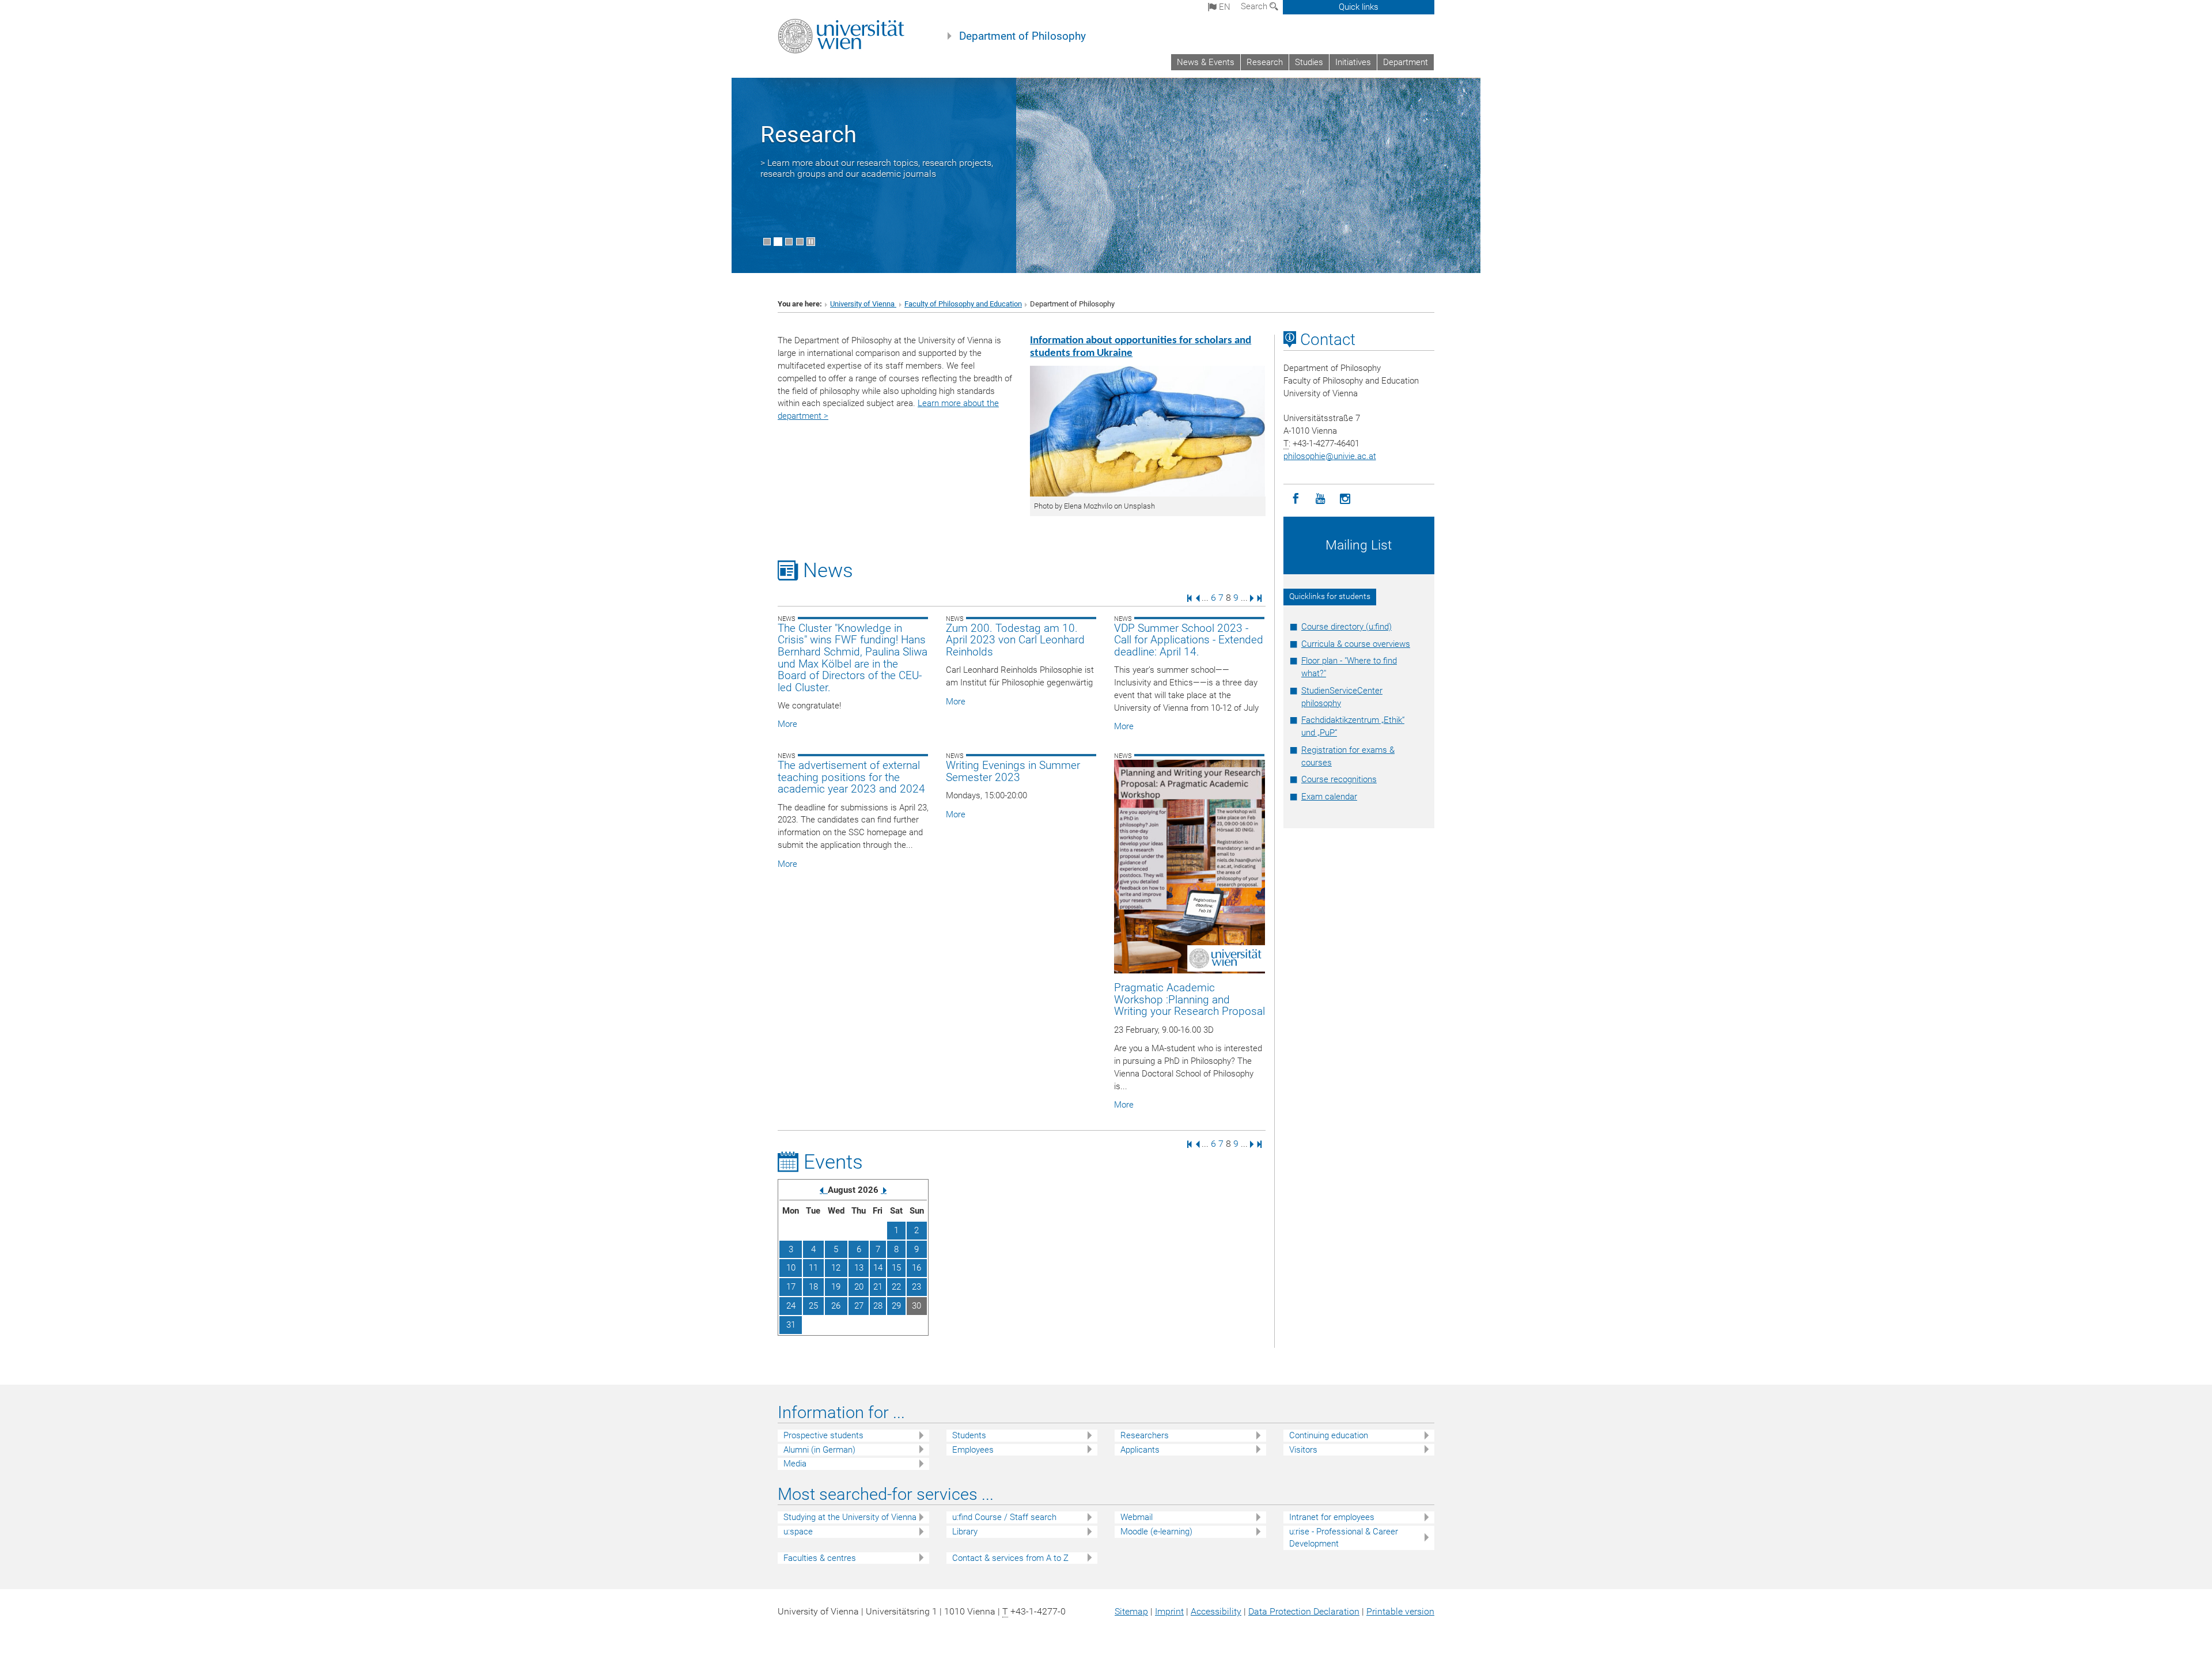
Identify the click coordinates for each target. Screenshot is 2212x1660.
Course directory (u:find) (1346, 627)
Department (1406, 62)
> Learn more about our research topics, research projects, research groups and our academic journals (877, 168)
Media (795, 1464)
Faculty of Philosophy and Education (963, 304)
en (1224, 7)
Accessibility (1216, 1611)
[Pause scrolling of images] (811, 242)
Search (1255, 6)
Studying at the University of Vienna (850, 1517)
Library (965, 1532)
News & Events (1206, 62)
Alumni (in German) (819, 1450)
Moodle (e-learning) (1156, 1532)
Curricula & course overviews (1356, 644)
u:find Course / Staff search (1004, 1517)
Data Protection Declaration (1304, 1611)
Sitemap (1131, 1611)
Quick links (1359, 7)
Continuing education (1329, 1435)
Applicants (1140, 1450)
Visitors (1303, 1450)
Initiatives (1353, 62)
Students (969, 1435)
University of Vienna (863, 304)
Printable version (1400, 1611)
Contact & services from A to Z (1010, 1558)
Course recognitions (1339, 779)
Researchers (1145, 1435)
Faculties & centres (820, 1558)
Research (1265, 62)
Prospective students (823, 1435)
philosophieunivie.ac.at (1330, 456)
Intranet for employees (1332, 1517)
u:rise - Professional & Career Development (1344, 1538)
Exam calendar (1329, 797)
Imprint (1169, 1611)
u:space (798, 1532)
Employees (973, 1450)
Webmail (1137, 1517)
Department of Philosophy (1022, 36)
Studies (1309, 62)
